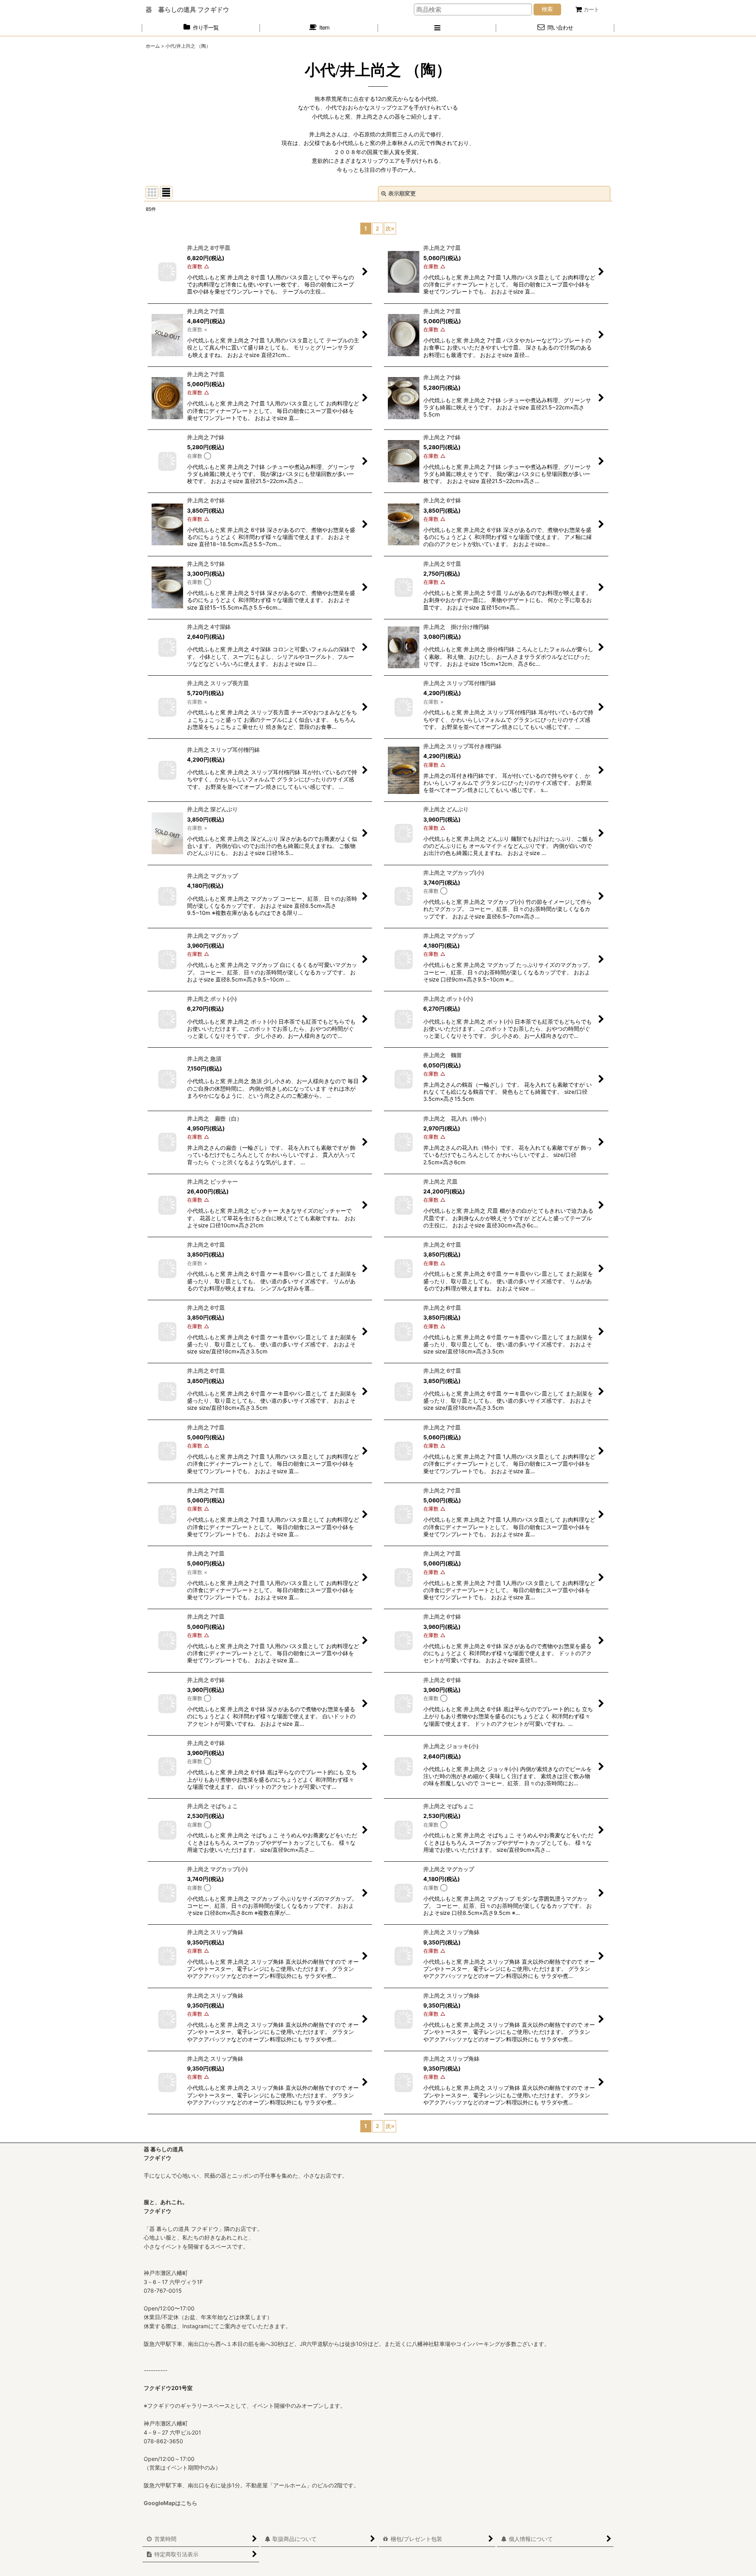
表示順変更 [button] (402, 193)
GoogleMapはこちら (170, 2503)
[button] (437, 28)
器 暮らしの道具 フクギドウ (187, 9)
